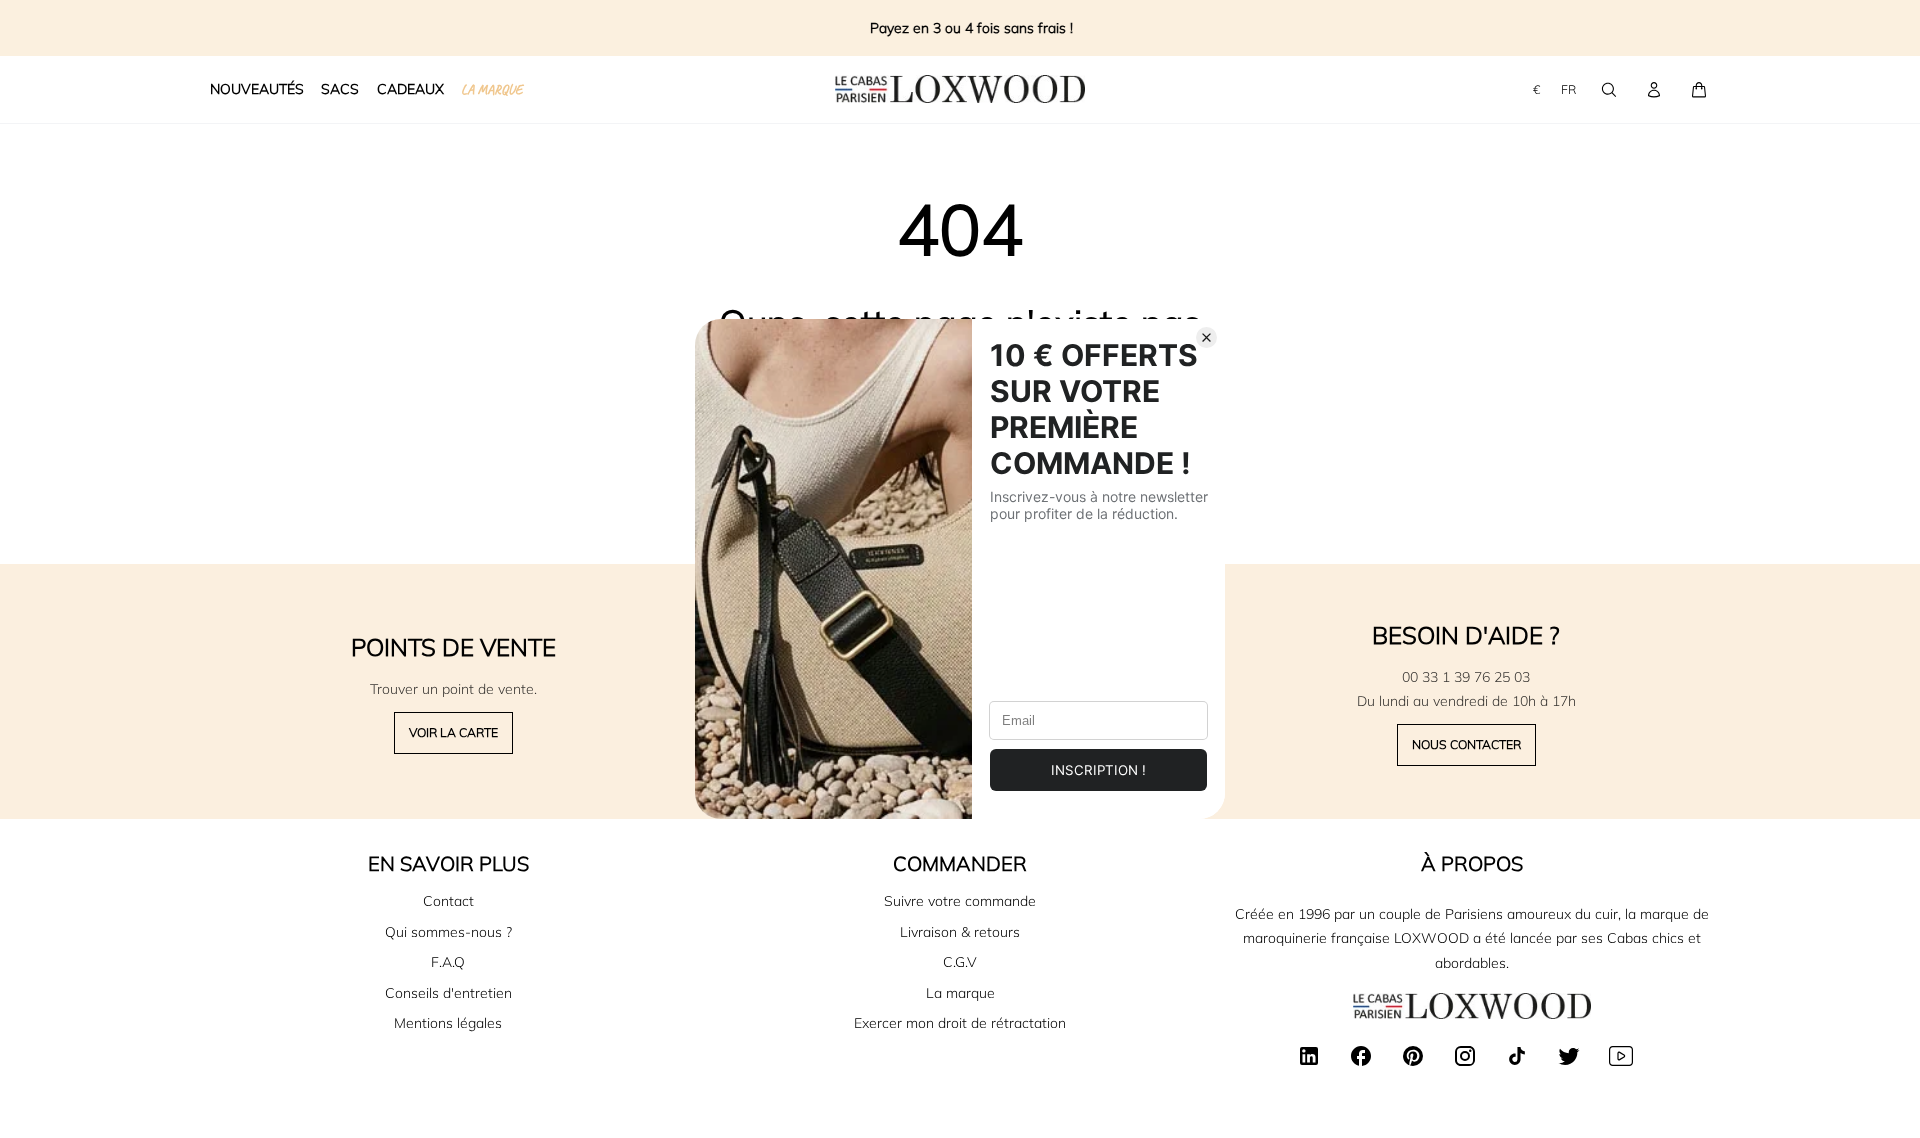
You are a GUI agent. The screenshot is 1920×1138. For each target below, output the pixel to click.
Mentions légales (448, 1023)
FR (1568, 89)
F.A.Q (448, 962)
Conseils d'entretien (448, 993)
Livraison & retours (960, 932)
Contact (448, 901)
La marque (960, 993)
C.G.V (960, 962)
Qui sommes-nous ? (448, 932)
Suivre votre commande (960, 901)
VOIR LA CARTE (453, 732)
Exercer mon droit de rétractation (960, 1023)
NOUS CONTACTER (1466, 744)
